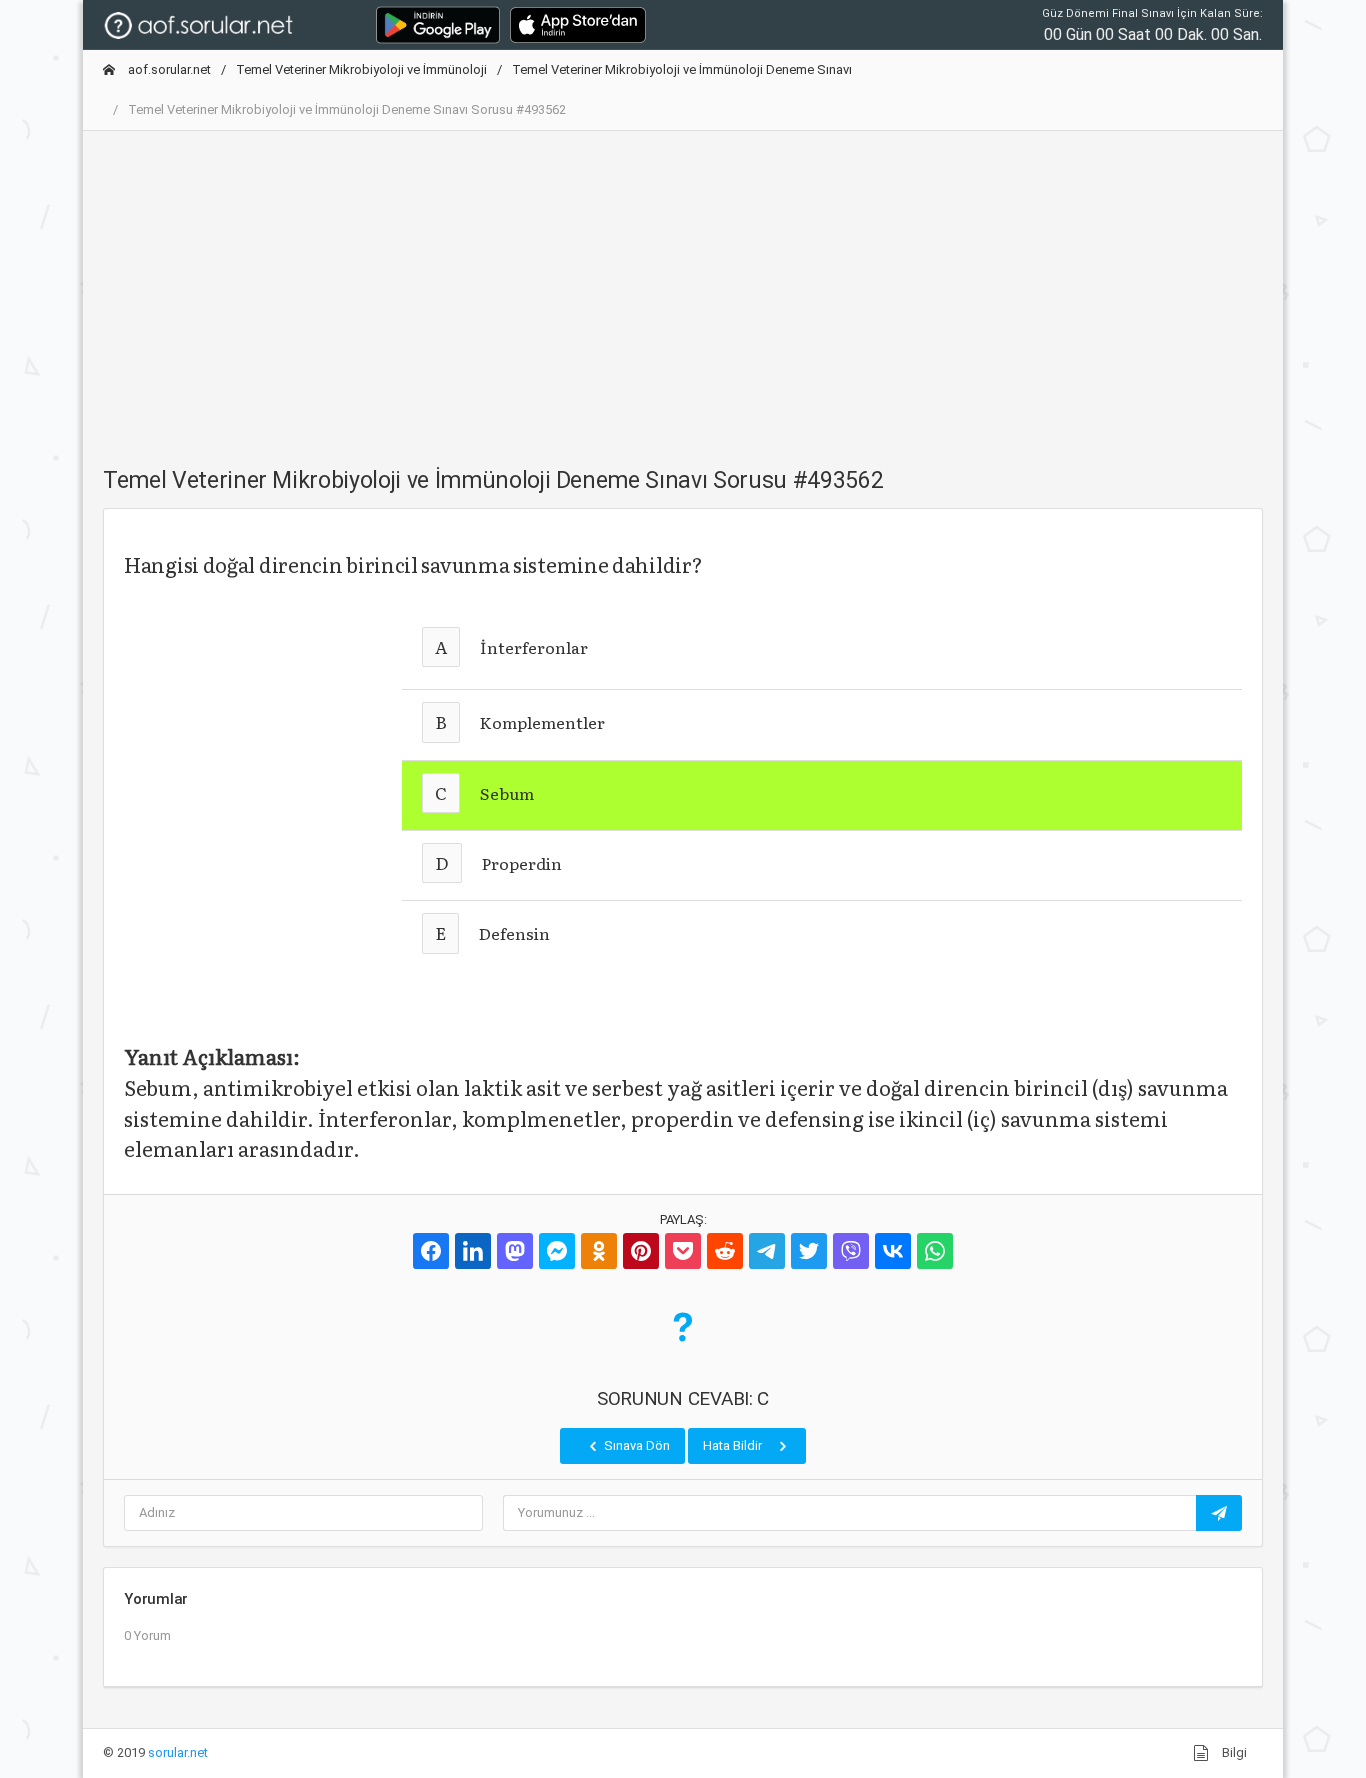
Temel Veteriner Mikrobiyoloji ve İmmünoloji (361, 69)
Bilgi (1233, 1752)
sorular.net (178, 1752)
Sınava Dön (635, 1445)
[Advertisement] (683, 287)
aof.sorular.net (168, 69)
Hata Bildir (734, 1445)
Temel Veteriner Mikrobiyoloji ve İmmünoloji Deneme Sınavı (682, 69)
